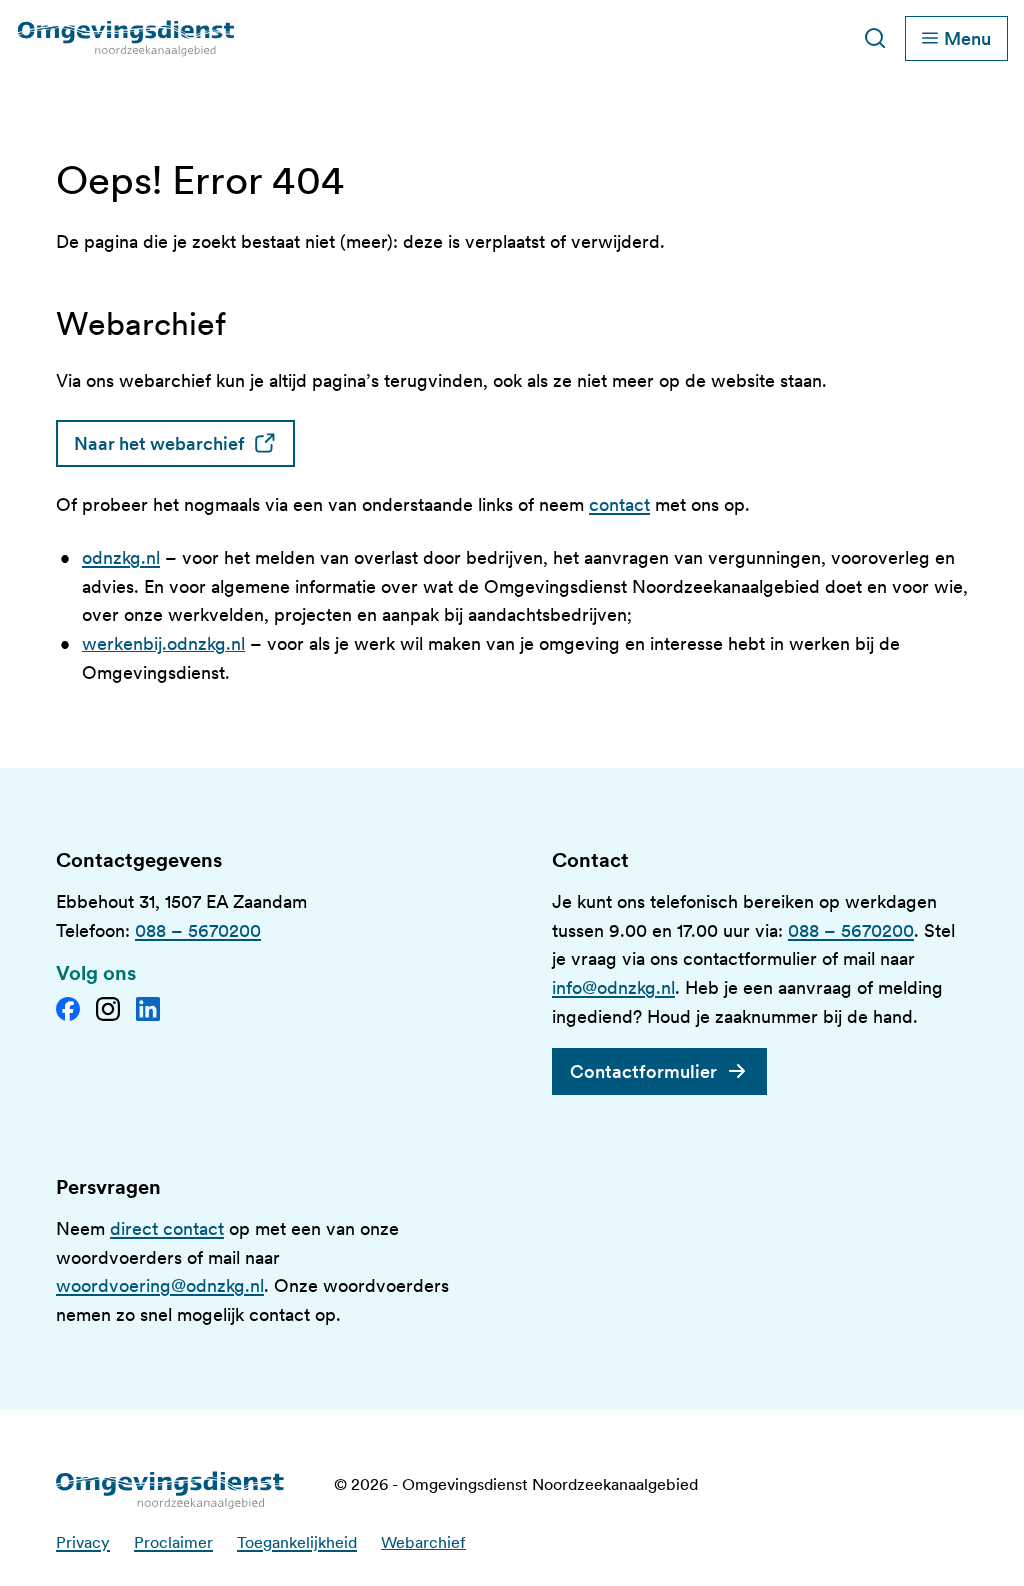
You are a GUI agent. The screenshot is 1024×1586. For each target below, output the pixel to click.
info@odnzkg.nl (613, 987)
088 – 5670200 (198, 930)
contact (619, 504)
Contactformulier (643, 1071)
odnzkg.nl (121, 557)
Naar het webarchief (184, 443)
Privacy (83, 1542)
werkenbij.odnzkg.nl (163, 643)
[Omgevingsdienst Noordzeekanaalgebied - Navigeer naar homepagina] (270, 38)
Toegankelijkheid (297, 1542)
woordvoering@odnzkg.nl (160, 1285)
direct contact (167, 1228)
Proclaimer (173, 1542)
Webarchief (423, 1542)
